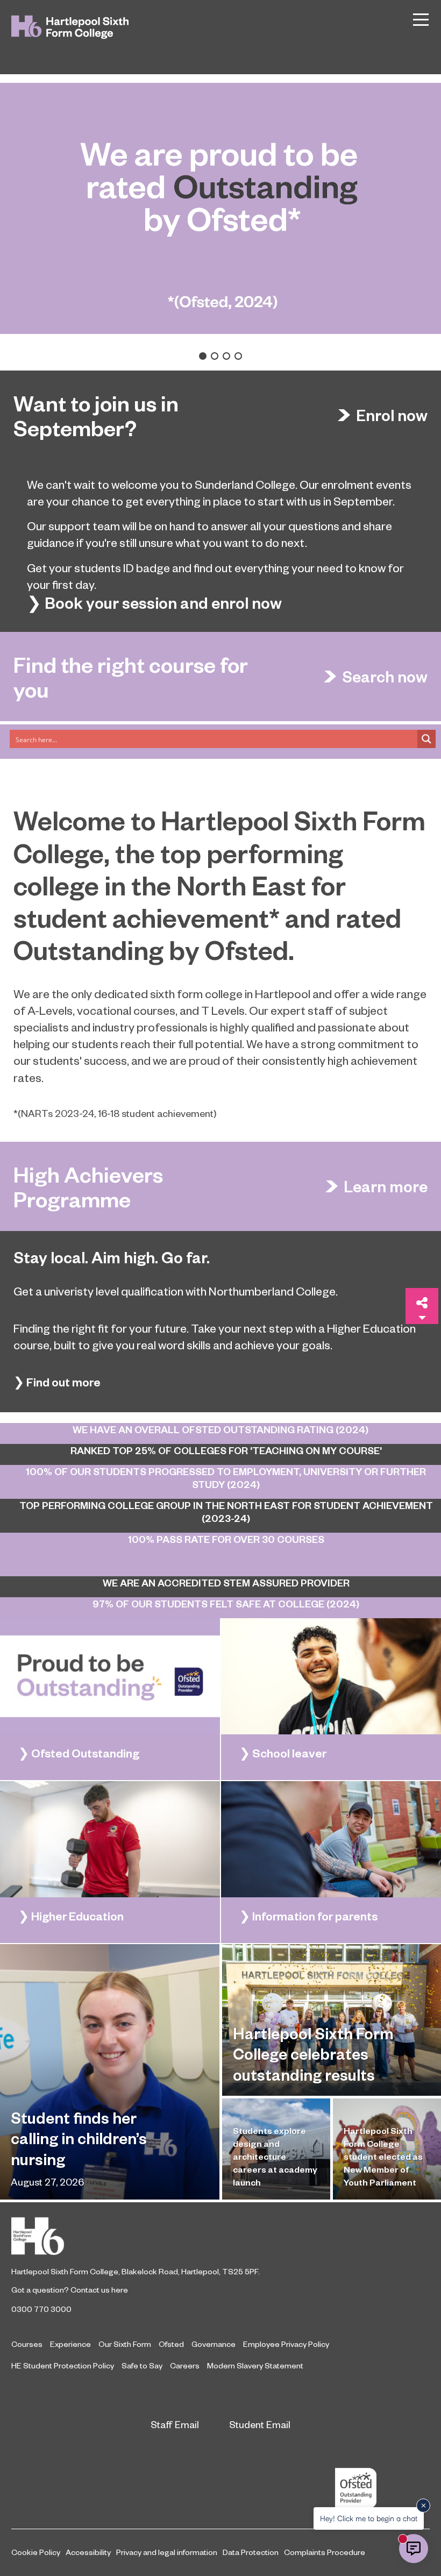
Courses (27, 2344)
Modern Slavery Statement (255, 2365)
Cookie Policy (36, 2552)
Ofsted (171, 2344)
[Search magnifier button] (426, 739)
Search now (385, 677)
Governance (214, 2344)
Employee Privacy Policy (286, 2344)
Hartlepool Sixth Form (220, 2236)
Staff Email (175, 2424)
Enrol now (392, 415)
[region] (220, 222)
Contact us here (99, 2289)
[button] (203, 356)
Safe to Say (142, 2365)
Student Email (260, 2424)
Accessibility (88, 2552)
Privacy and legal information (167, 2552)
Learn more (386, 1186)
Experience (70, 2344)
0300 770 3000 (41, 2309)
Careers (185, 2365)
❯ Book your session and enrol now (154, 603)
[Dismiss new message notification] (423, 2506)
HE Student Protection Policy (63, 2365)
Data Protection (251, 2552)
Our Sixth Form (125, 2344)
